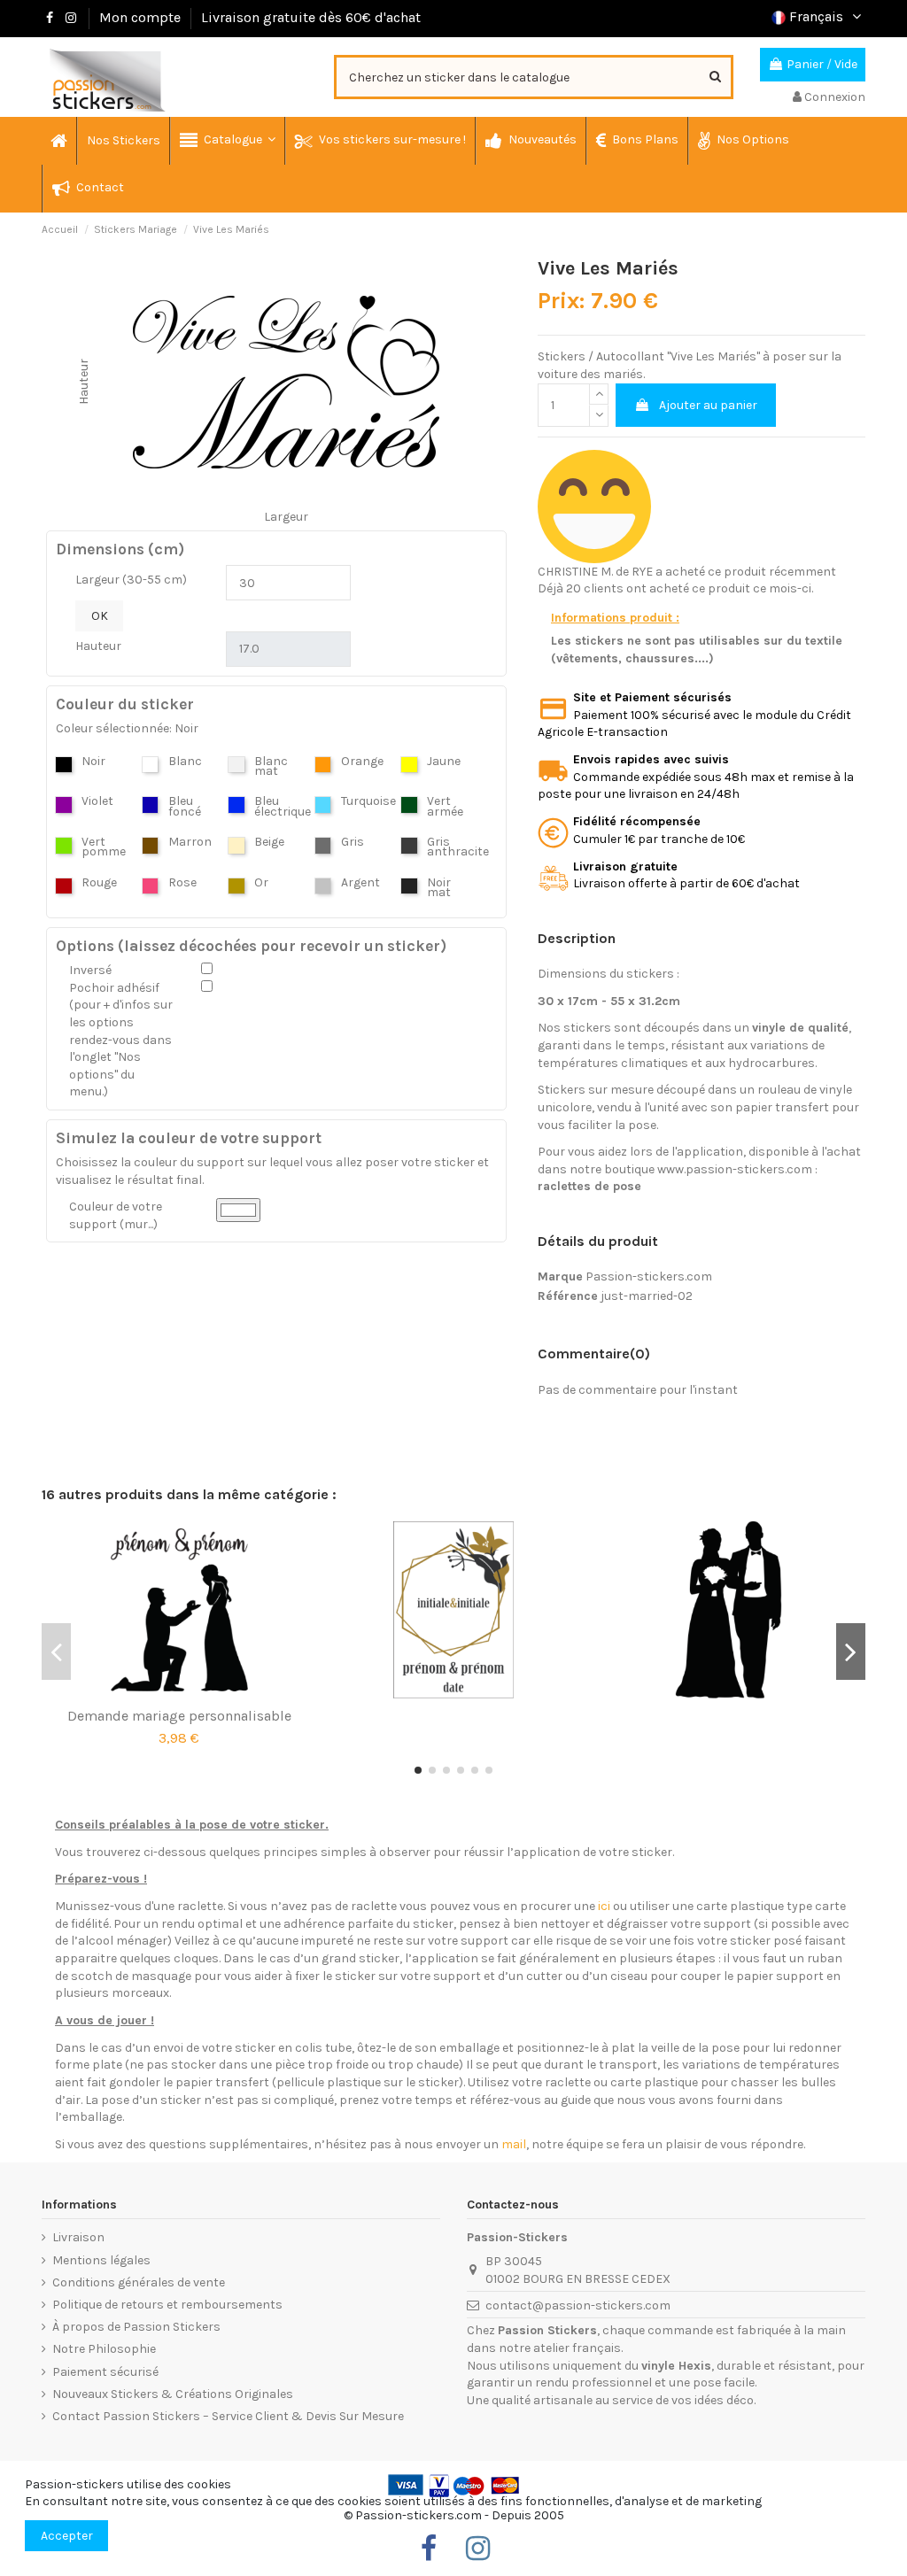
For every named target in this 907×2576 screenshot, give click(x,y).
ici (604, 1906)
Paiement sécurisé (105, 2372)
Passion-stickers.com (649, 1276)
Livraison (78, 2237)
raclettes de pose (589, 1186)
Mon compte (140, 17)
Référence (568, 1296)
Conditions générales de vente (139, 2282)
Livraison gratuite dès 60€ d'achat (311, 17)
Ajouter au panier (708, 405)
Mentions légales (101, 2260)
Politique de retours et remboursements (167, 2305)
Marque (560, 1276)
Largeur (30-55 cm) (131, 580)
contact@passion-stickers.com (578, 2305)
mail (514, 2144)
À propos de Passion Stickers (136, 2327)
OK (100, 616)
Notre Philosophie (104, 2349)
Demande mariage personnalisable (179, 1716)
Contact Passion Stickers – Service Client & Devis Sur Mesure (228, 2416)
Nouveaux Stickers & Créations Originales (173, 2394)
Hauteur (98, 646)
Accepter (67, 2536)
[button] (227, 141)
